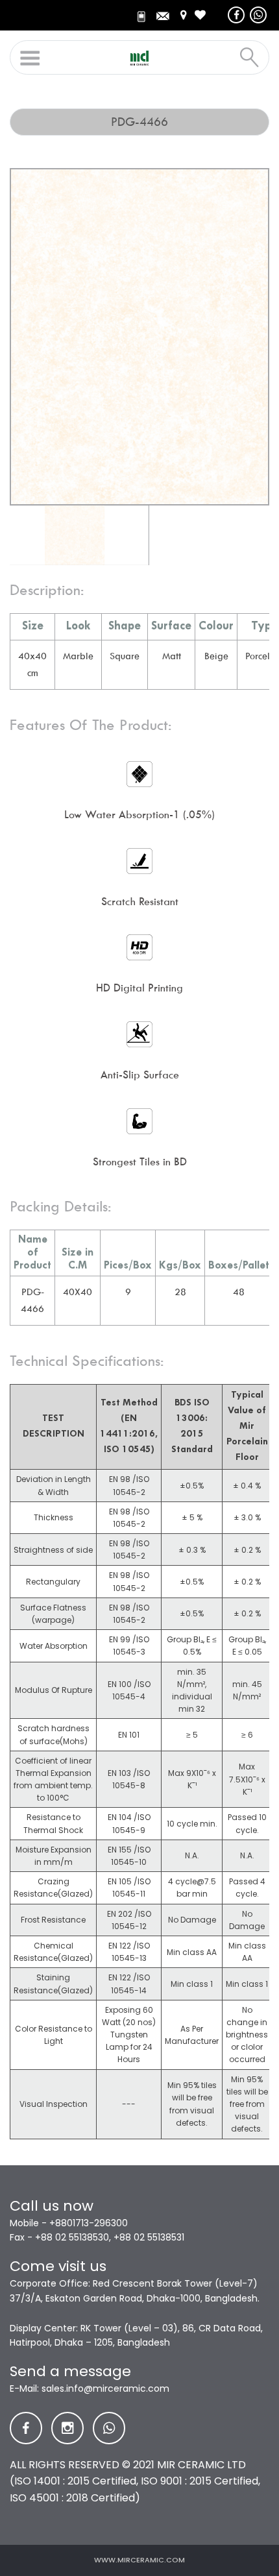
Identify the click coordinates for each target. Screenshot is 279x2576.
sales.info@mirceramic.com (105, 2388)
